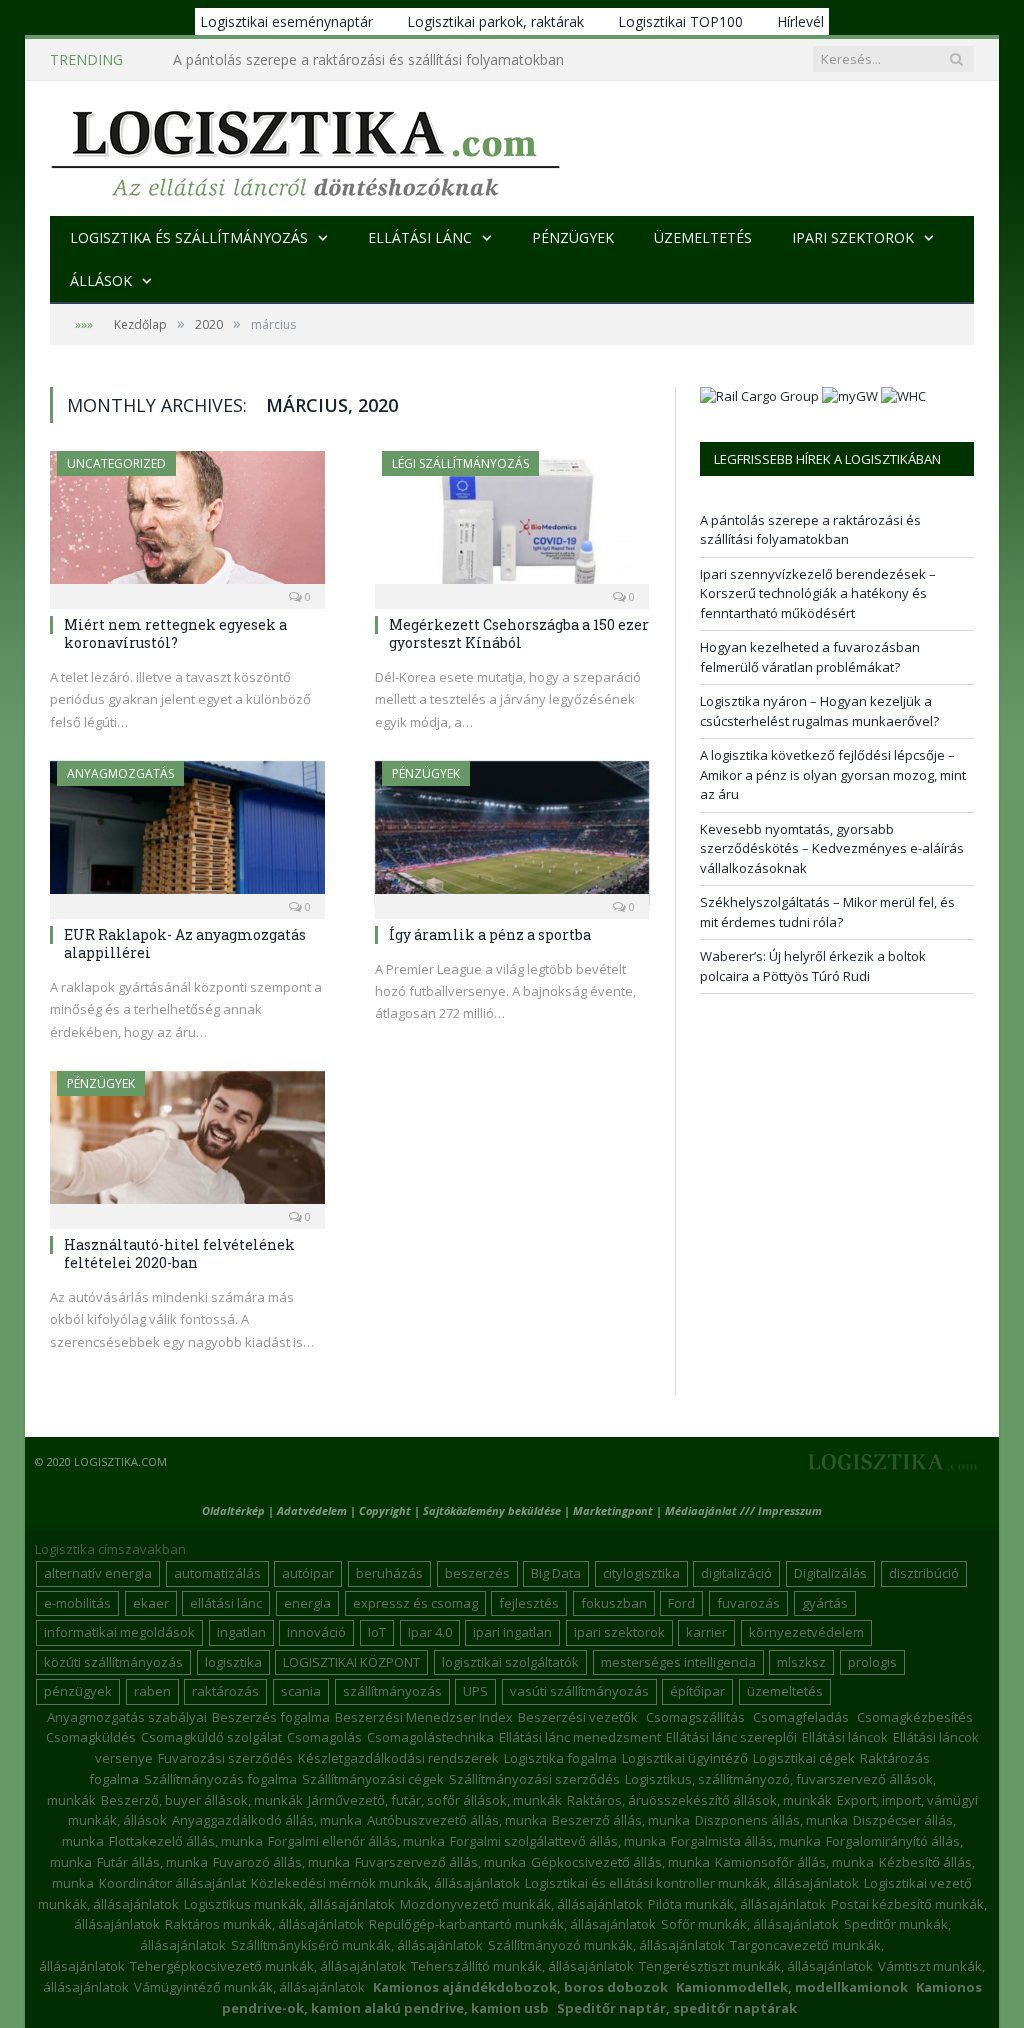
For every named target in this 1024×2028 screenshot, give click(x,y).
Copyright (385, 1510)
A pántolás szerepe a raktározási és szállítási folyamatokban (810, 530)
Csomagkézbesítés (915, 1717)
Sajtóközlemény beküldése (493, 1510)
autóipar (308, 1573)
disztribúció (924, 1573)
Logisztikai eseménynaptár (286, 21)
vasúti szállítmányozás (579, 1691)
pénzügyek (78, 1691)
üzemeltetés (785, 1691)
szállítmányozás (392, 1691)
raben (152, 1691)
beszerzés (477, 1573)
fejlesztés (529, 1603)
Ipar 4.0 (430, 1632)
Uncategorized (116, 463)
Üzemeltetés (703, 237)
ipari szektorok (619, 1632)
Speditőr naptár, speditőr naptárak (677, 2008)
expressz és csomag (415, 1603)
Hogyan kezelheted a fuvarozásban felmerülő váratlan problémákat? (810, 657)
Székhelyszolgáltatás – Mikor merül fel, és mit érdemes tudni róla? (827, 912)
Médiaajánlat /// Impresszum (743, 1510)
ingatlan (241, 1632)
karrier (706, 1632)
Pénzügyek (573, 237)
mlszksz (801, 1662)
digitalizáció (736, 1573)
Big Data (556, 1573)
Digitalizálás (830, 1573)
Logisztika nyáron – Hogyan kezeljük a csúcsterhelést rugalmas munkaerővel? (819, 711)
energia (307, 1603)
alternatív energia (98, 1573)
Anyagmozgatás (120, 773)
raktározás (225, 1691)
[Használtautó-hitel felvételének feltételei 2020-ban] (187, 1143)
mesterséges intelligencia (678, 1662)
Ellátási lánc (420, 237)
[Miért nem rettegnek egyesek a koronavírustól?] (187, 523)
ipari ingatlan (512, 1632)
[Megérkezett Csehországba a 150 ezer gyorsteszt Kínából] (512, 523)
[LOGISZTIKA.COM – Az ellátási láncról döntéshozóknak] (305, 148)
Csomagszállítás (695, 1717)
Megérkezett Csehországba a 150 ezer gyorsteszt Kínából (519, 633)
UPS (475, 1691)
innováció (316, 1632)
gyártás (825, 1603)
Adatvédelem (312, 1510)
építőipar (697, 1691)
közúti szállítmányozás (113, 1662)
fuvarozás (748, 1603)
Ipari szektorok (853, 237)
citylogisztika (641, 1573)
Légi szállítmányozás (460, 463)
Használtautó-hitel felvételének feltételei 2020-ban (179, 1253)
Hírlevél (800, 21)
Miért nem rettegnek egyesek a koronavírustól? (175, 633)
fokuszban (614, 1603)
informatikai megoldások (119, 1632)
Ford (681, 1603)
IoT (377, 1632)
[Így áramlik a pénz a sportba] (512, 833)
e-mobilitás (77, 1603)
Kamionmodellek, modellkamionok (792, 1987)
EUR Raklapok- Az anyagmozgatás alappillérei (185, 943)
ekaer (151, 1603)
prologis (872, 1662)
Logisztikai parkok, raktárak (495, 21)
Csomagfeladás (801, 1717)
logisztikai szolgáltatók (510, 1662)
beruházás (389, 1573)
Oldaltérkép (233, 1510)
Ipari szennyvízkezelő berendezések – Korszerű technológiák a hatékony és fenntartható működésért (378, 60)
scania (301, 1691)
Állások (101, 280)
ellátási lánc (226, 1603)
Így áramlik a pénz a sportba (490, 934)
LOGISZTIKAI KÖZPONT (351, 1662)
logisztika (233, 1662)
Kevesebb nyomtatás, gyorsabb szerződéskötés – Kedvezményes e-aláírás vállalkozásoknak (832, 848)
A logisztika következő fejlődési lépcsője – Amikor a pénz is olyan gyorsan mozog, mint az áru (833, 774)
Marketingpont (613, 1510)
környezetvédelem (806, 1632)
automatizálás (217, 1573)
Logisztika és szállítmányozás (189, 237)
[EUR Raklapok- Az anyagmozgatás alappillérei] (187, 833)
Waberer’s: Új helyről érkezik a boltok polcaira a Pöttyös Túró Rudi (813, 966)
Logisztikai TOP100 (680, 21)
